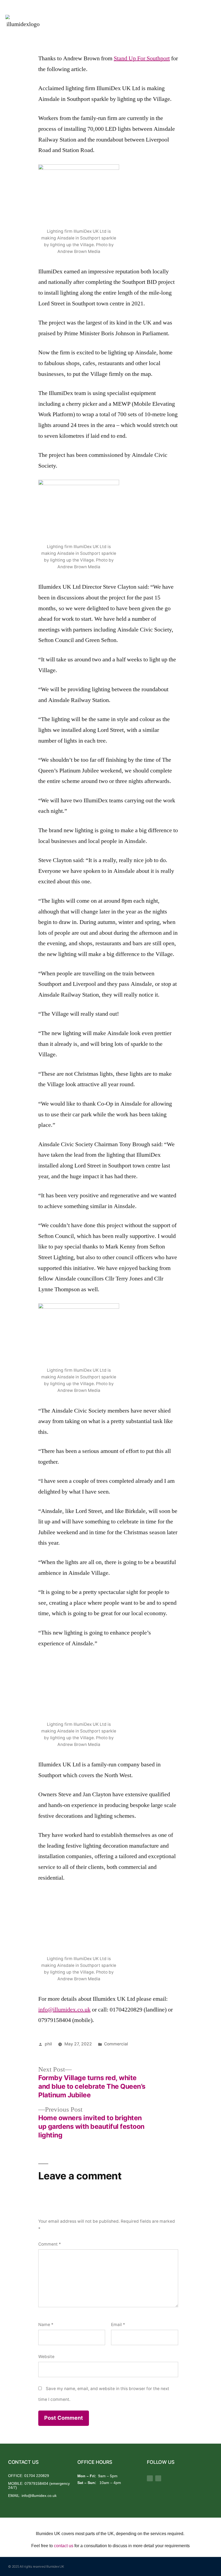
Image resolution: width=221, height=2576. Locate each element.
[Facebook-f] (150, 2478)
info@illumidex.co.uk (64, 2010)
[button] (211, 22)
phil (48, 2044)
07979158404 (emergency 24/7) (39, 2485)
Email (118, 2325)
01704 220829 (37, 2476)
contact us (64, 2546)
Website (46, 2357)
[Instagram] (158, 2478)
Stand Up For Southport (142, 58)
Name (46, 2325)
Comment (50, 2244)
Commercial (116, 2044)
